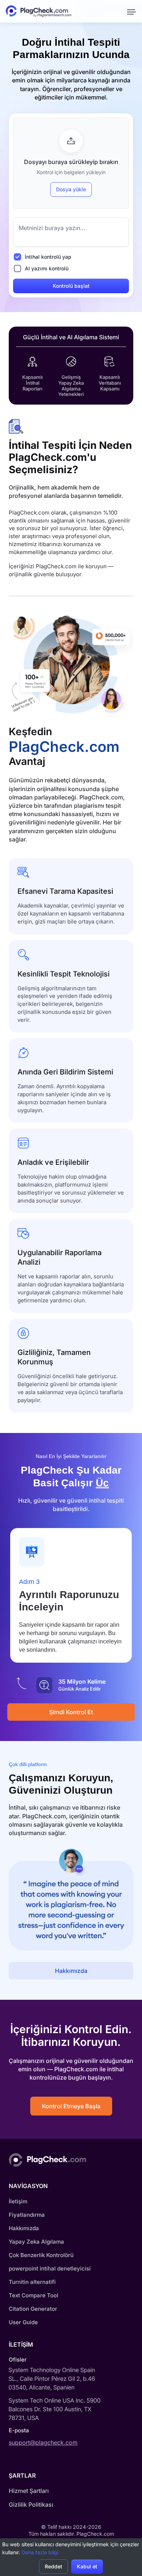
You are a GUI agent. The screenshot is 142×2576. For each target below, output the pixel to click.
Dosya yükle (71, 189)
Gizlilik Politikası (31, 2505)
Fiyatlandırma (27, 2215)
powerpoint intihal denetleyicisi (50, 2268)
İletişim (18, 2201)
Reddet (54, 2566)
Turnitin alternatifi (32, 2282)
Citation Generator (33, 2309)
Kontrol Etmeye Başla (71, 2106)
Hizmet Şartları (29, 2491)
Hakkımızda (71, 1971)
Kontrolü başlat (71, 286)
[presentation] (71, 163)
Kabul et (87, 2566)
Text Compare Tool (33, 2295)
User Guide (23, 2322)
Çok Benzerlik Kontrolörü (41, 2255)
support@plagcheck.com (43, 2442)
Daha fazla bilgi (40, 2552)
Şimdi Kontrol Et (71, 1712)
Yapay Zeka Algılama (36, 2242)
